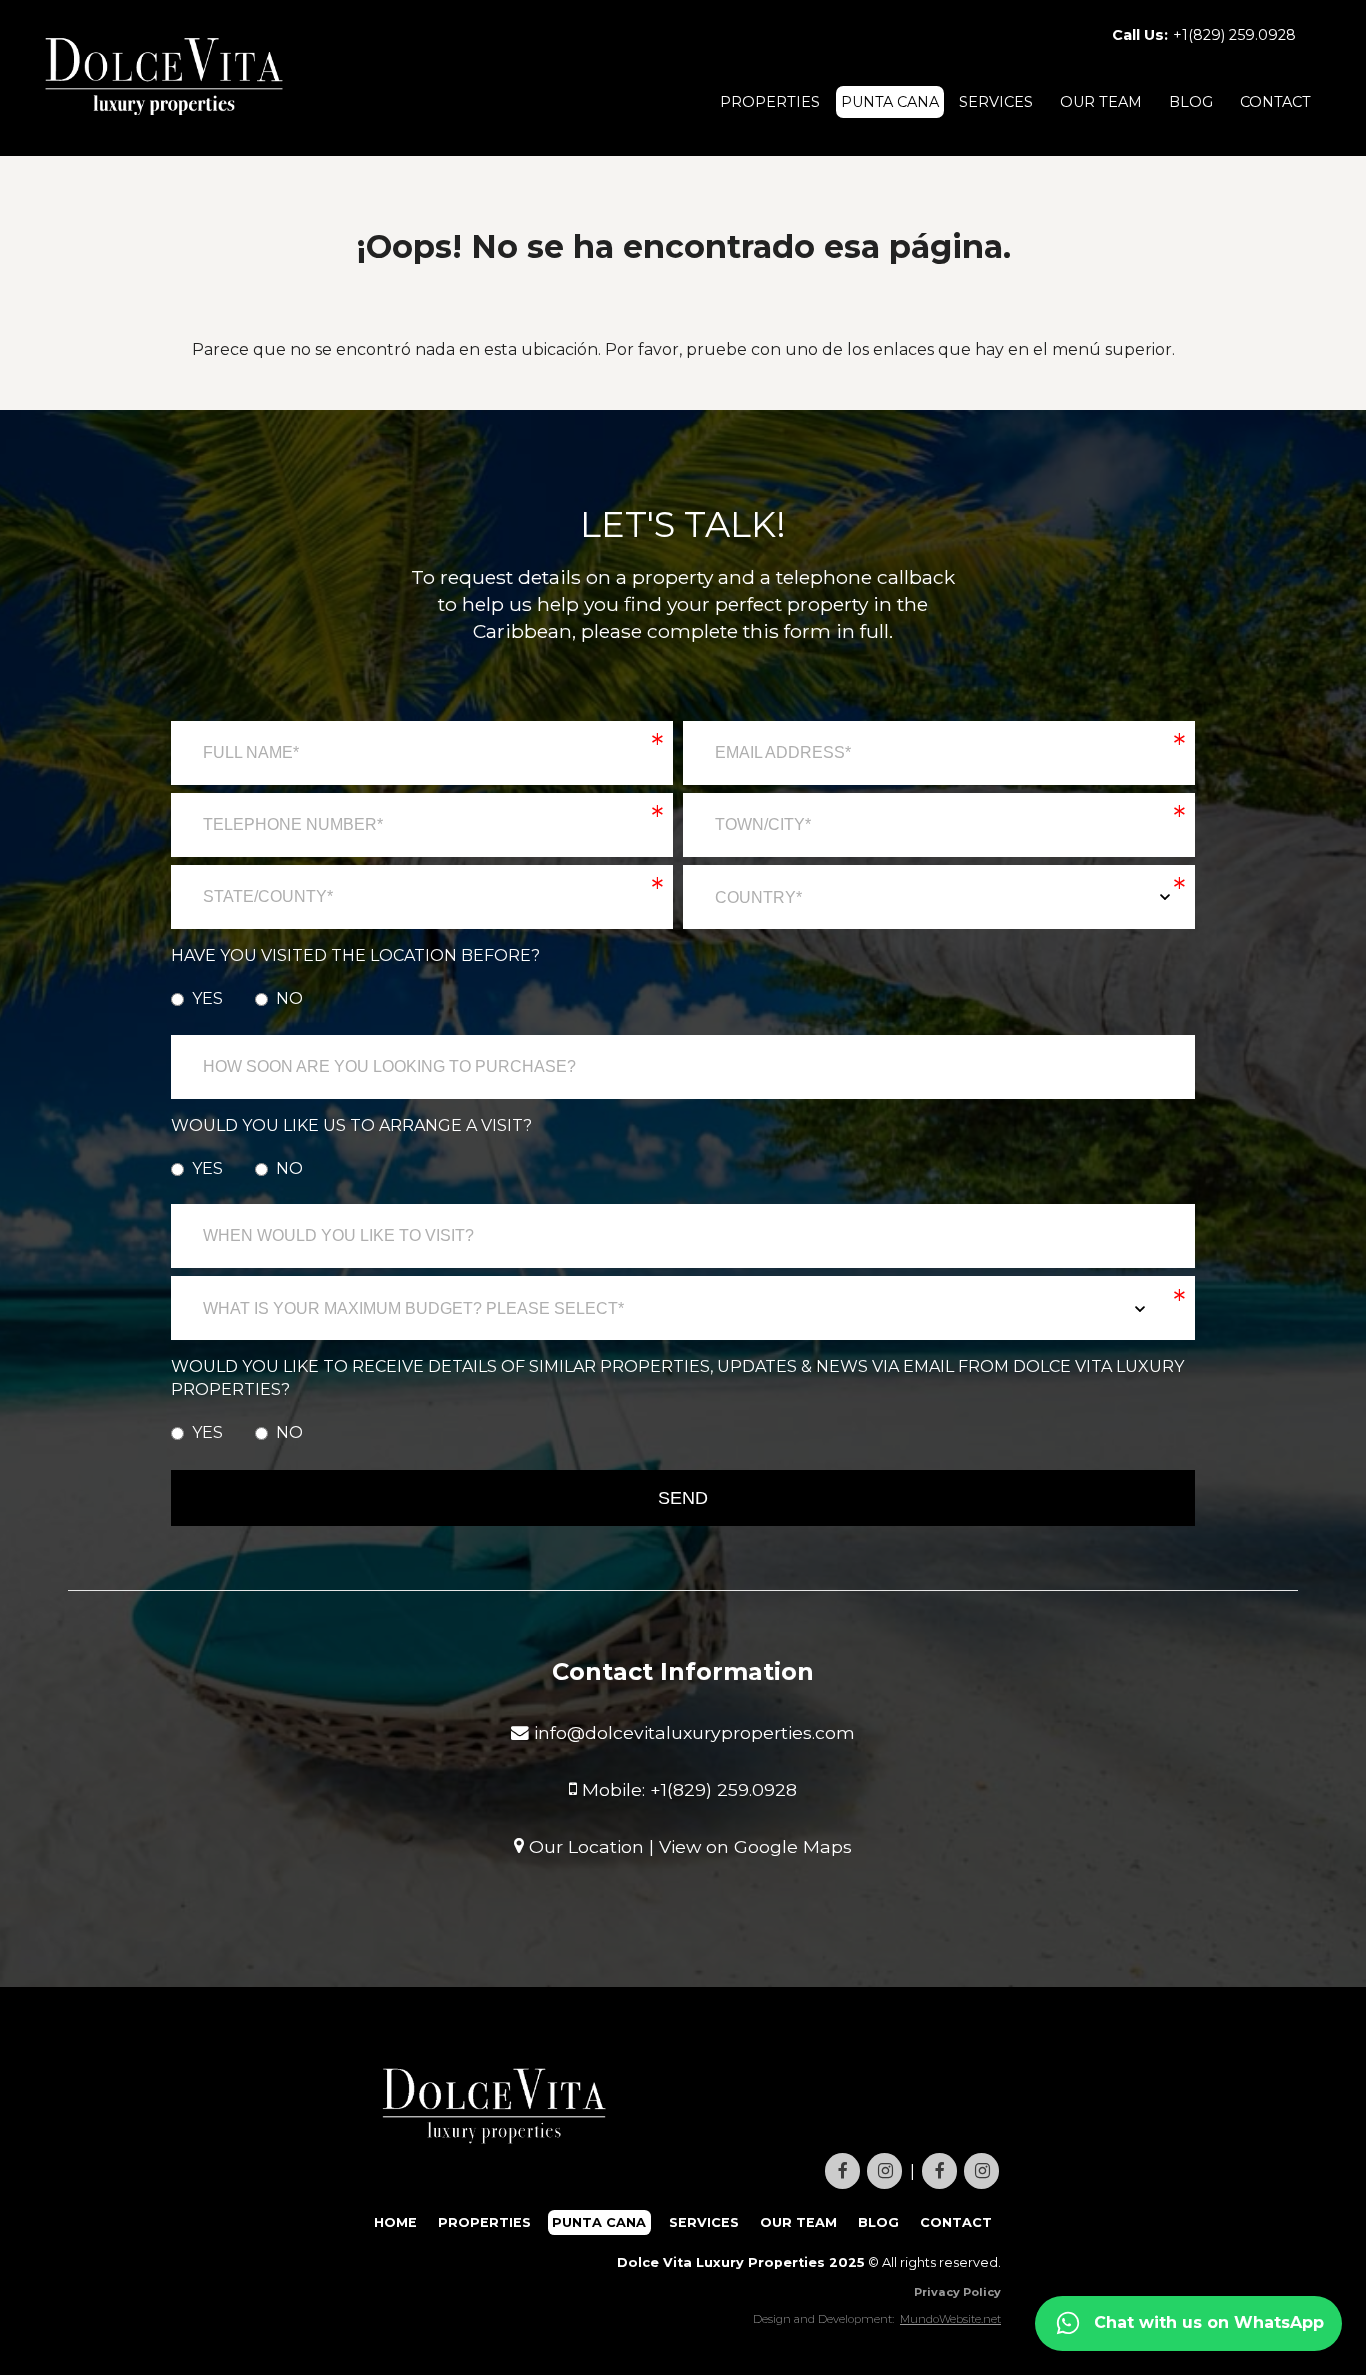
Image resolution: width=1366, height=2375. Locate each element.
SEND (683, 1498)
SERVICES (996, 102)
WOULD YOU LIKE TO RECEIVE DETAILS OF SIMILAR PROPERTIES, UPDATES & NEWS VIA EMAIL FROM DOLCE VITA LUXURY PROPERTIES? (677, 1377)
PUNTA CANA (890, 102)
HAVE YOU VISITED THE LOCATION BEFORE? (355, 955)
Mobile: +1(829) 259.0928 (687, 1788)
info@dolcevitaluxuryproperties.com (692, 1732)
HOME (395, 2222)
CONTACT (1275, 102)
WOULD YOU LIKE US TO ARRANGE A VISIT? (351, 1125)
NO (289, 998)
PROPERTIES (770, 102)
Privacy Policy (957, 2292)
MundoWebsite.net (950, 2319)
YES (207, 998)
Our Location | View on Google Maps (688, 1845)
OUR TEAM (1101, 102)
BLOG (1191, 102)
